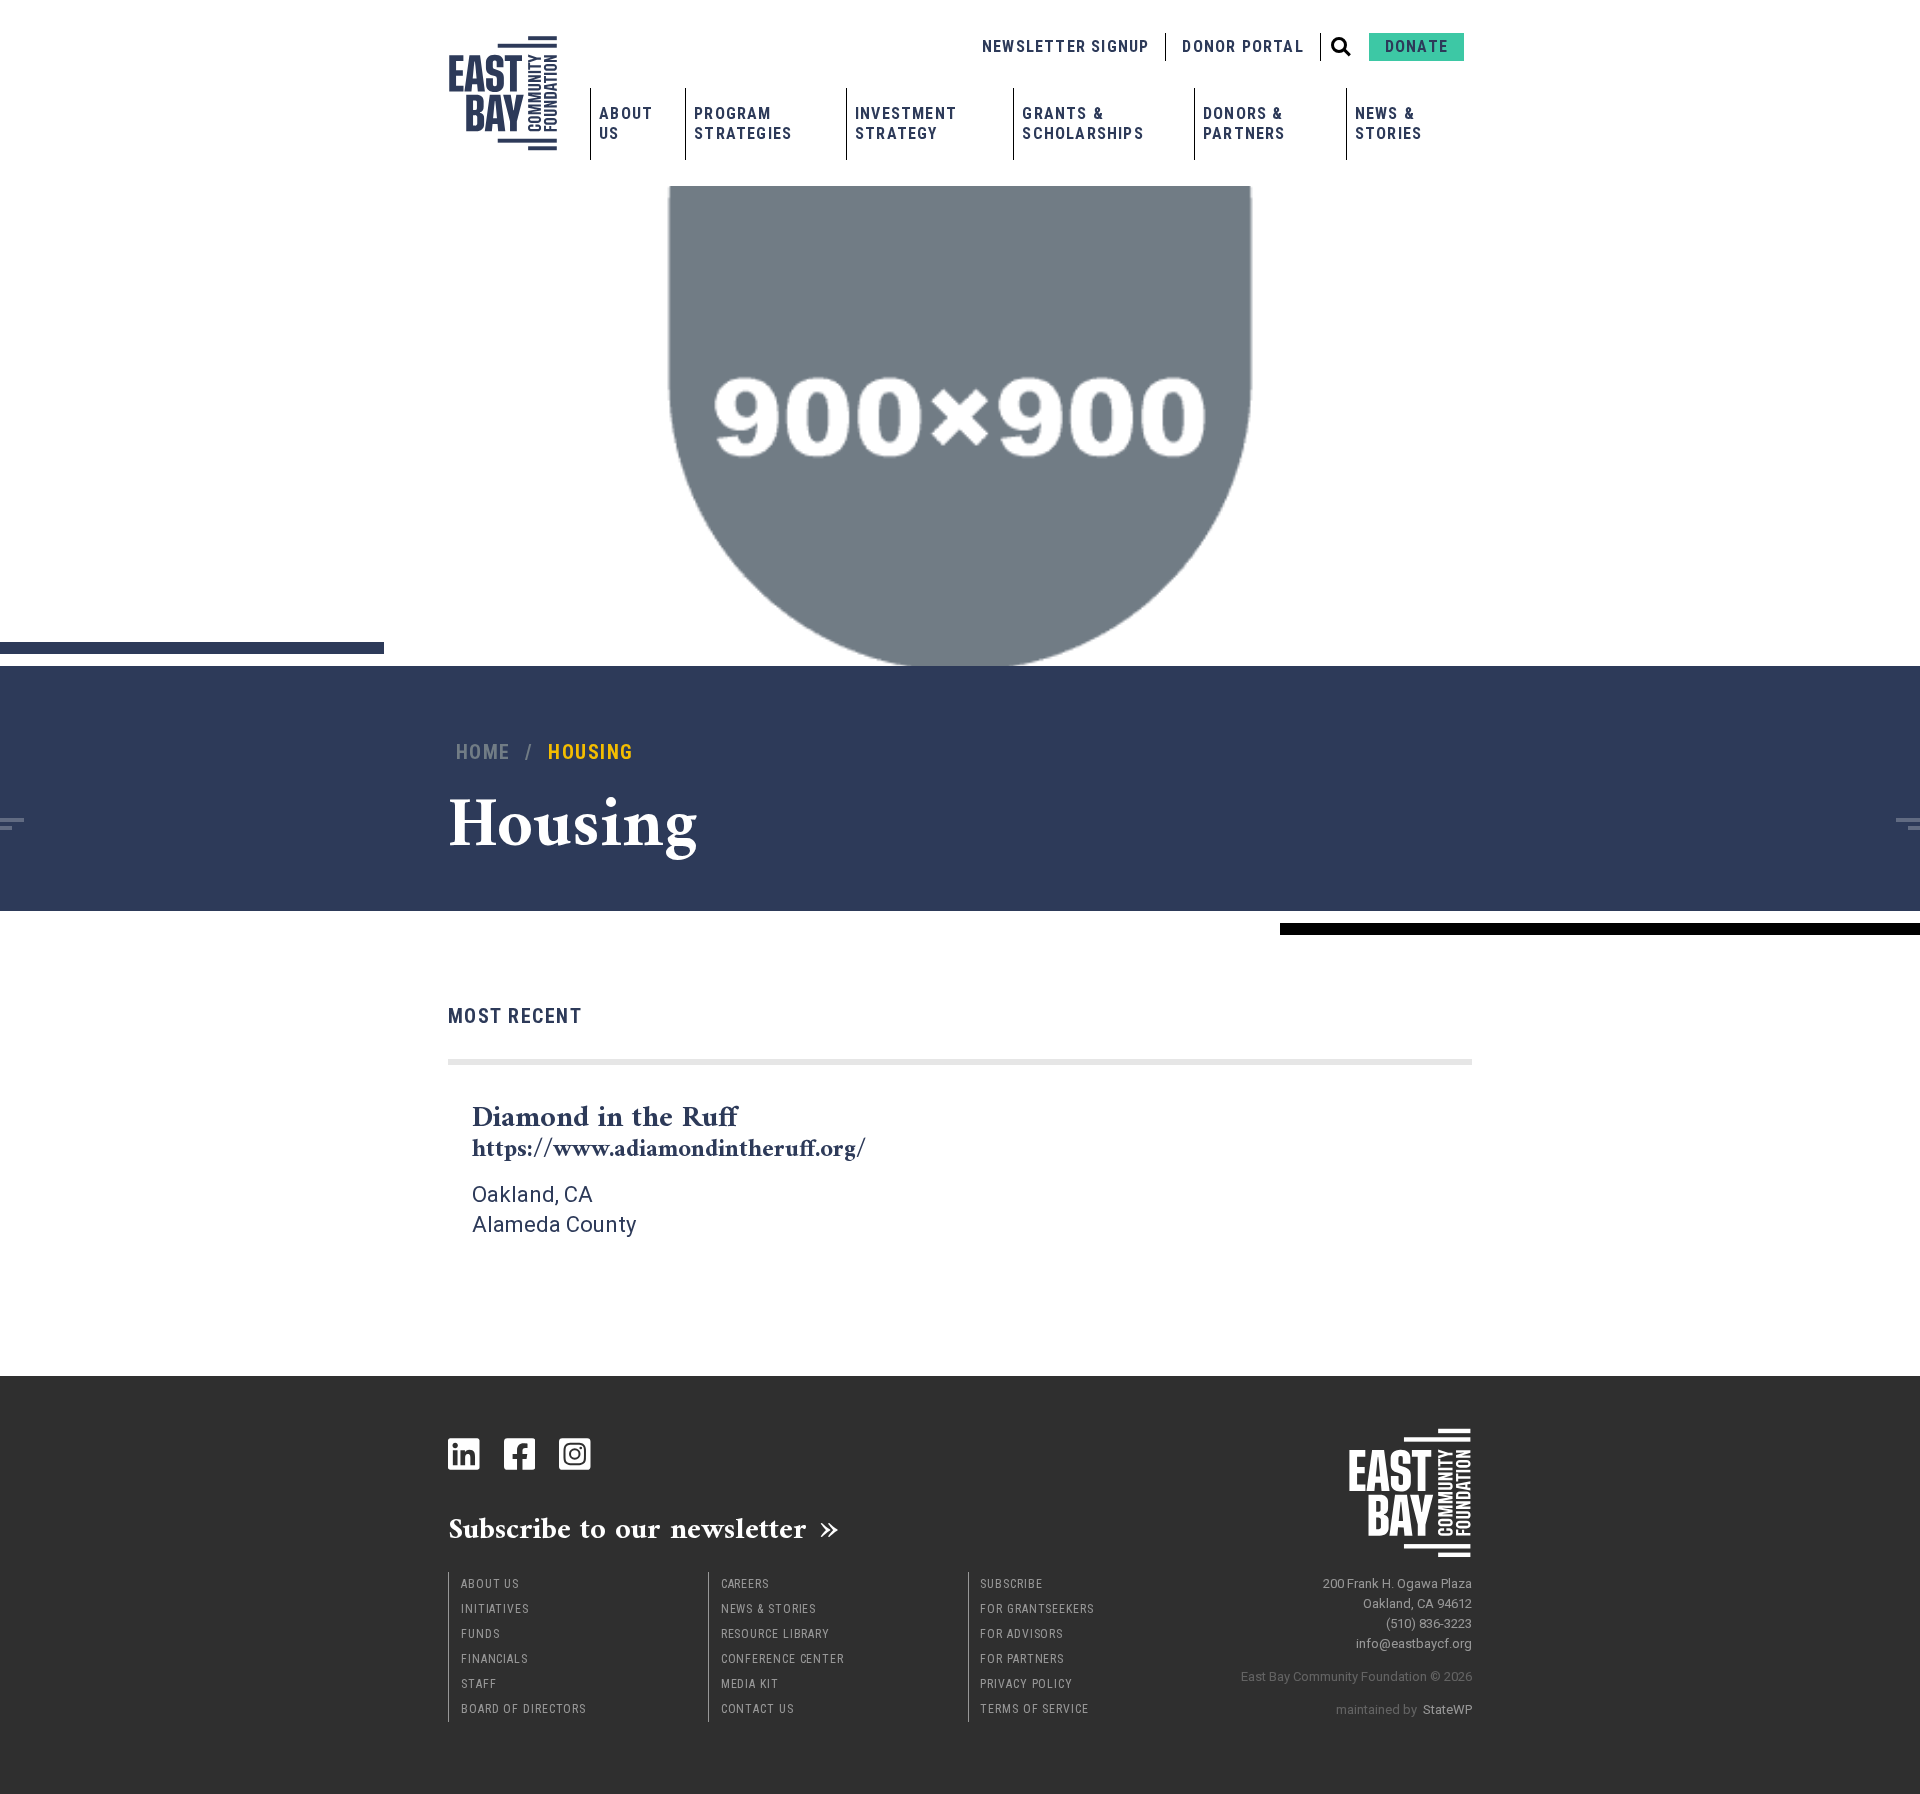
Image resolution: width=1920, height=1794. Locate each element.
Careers (745, 1584)
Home (483, 752)
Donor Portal (1242, 46)
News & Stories (1388, 123)
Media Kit (750, 1684)
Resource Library (775, 1634)
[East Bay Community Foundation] (503, 93)
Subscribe (1011, 1584)
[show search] (1341, 47)
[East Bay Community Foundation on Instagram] (575, 1454)
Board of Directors (523, 1709)
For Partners (1022, 1659)
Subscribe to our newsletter (627, 1528)
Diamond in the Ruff (669, 1132)
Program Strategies (743, 123)
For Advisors (1021, 1634)
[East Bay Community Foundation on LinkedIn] (464, 1454)
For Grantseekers (1036, 1609)
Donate (1416, 46)
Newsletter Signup (1065, 46)
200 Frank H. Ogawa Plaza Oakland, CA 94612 (1397, 1593)
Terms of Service (1034, 1709)
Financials (494, 1659)
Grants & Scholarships (1082, 123)
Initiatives (495, 1609)
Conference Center (782, 1659)
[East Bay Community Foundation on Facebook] (520, 1454)
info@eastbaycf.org (1414, 1643)
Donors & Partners (1244, 123)
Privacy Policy (1026, 1684)
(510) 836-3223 (1429, 1623)
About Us (626, 123)
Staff (479, 1684)
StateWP (1447, 1709)
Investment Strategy (906, 123)
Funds (480, 1634)
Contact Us (757, 1709)
